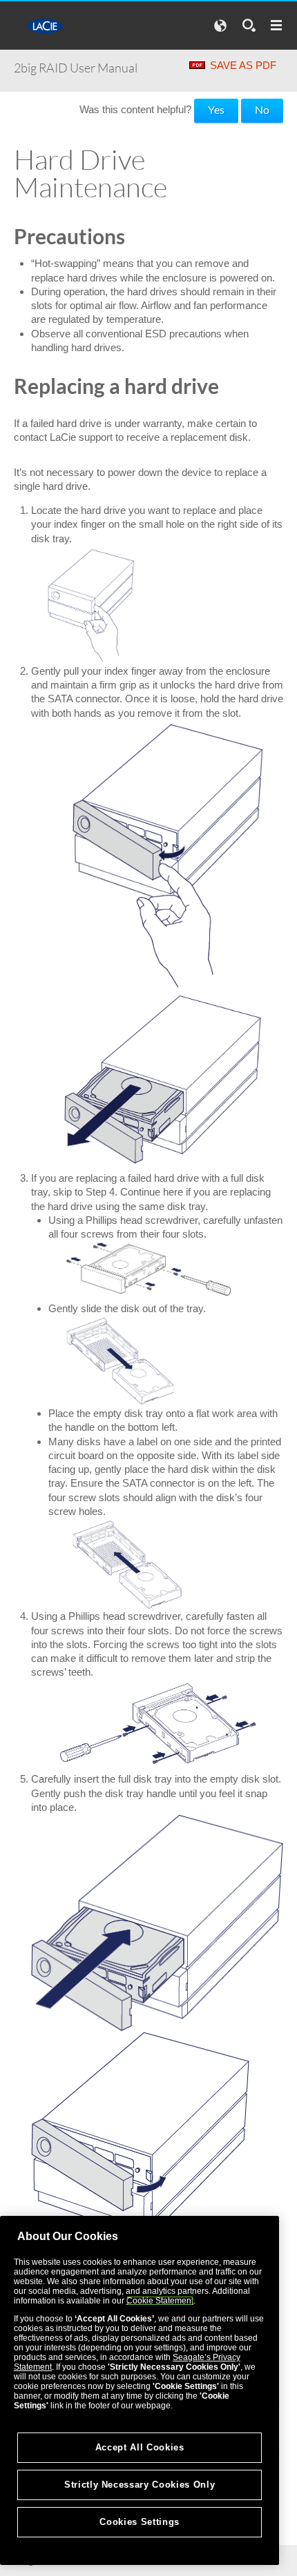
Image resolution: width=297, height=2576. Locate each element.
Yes (216, 109)
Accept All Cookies (140, 2447)
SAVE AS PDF (243, 65)
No (262, 109)
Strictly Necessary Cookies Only (140, 2485)
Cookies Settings (140, 2522)
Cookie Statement (160, 2301)
